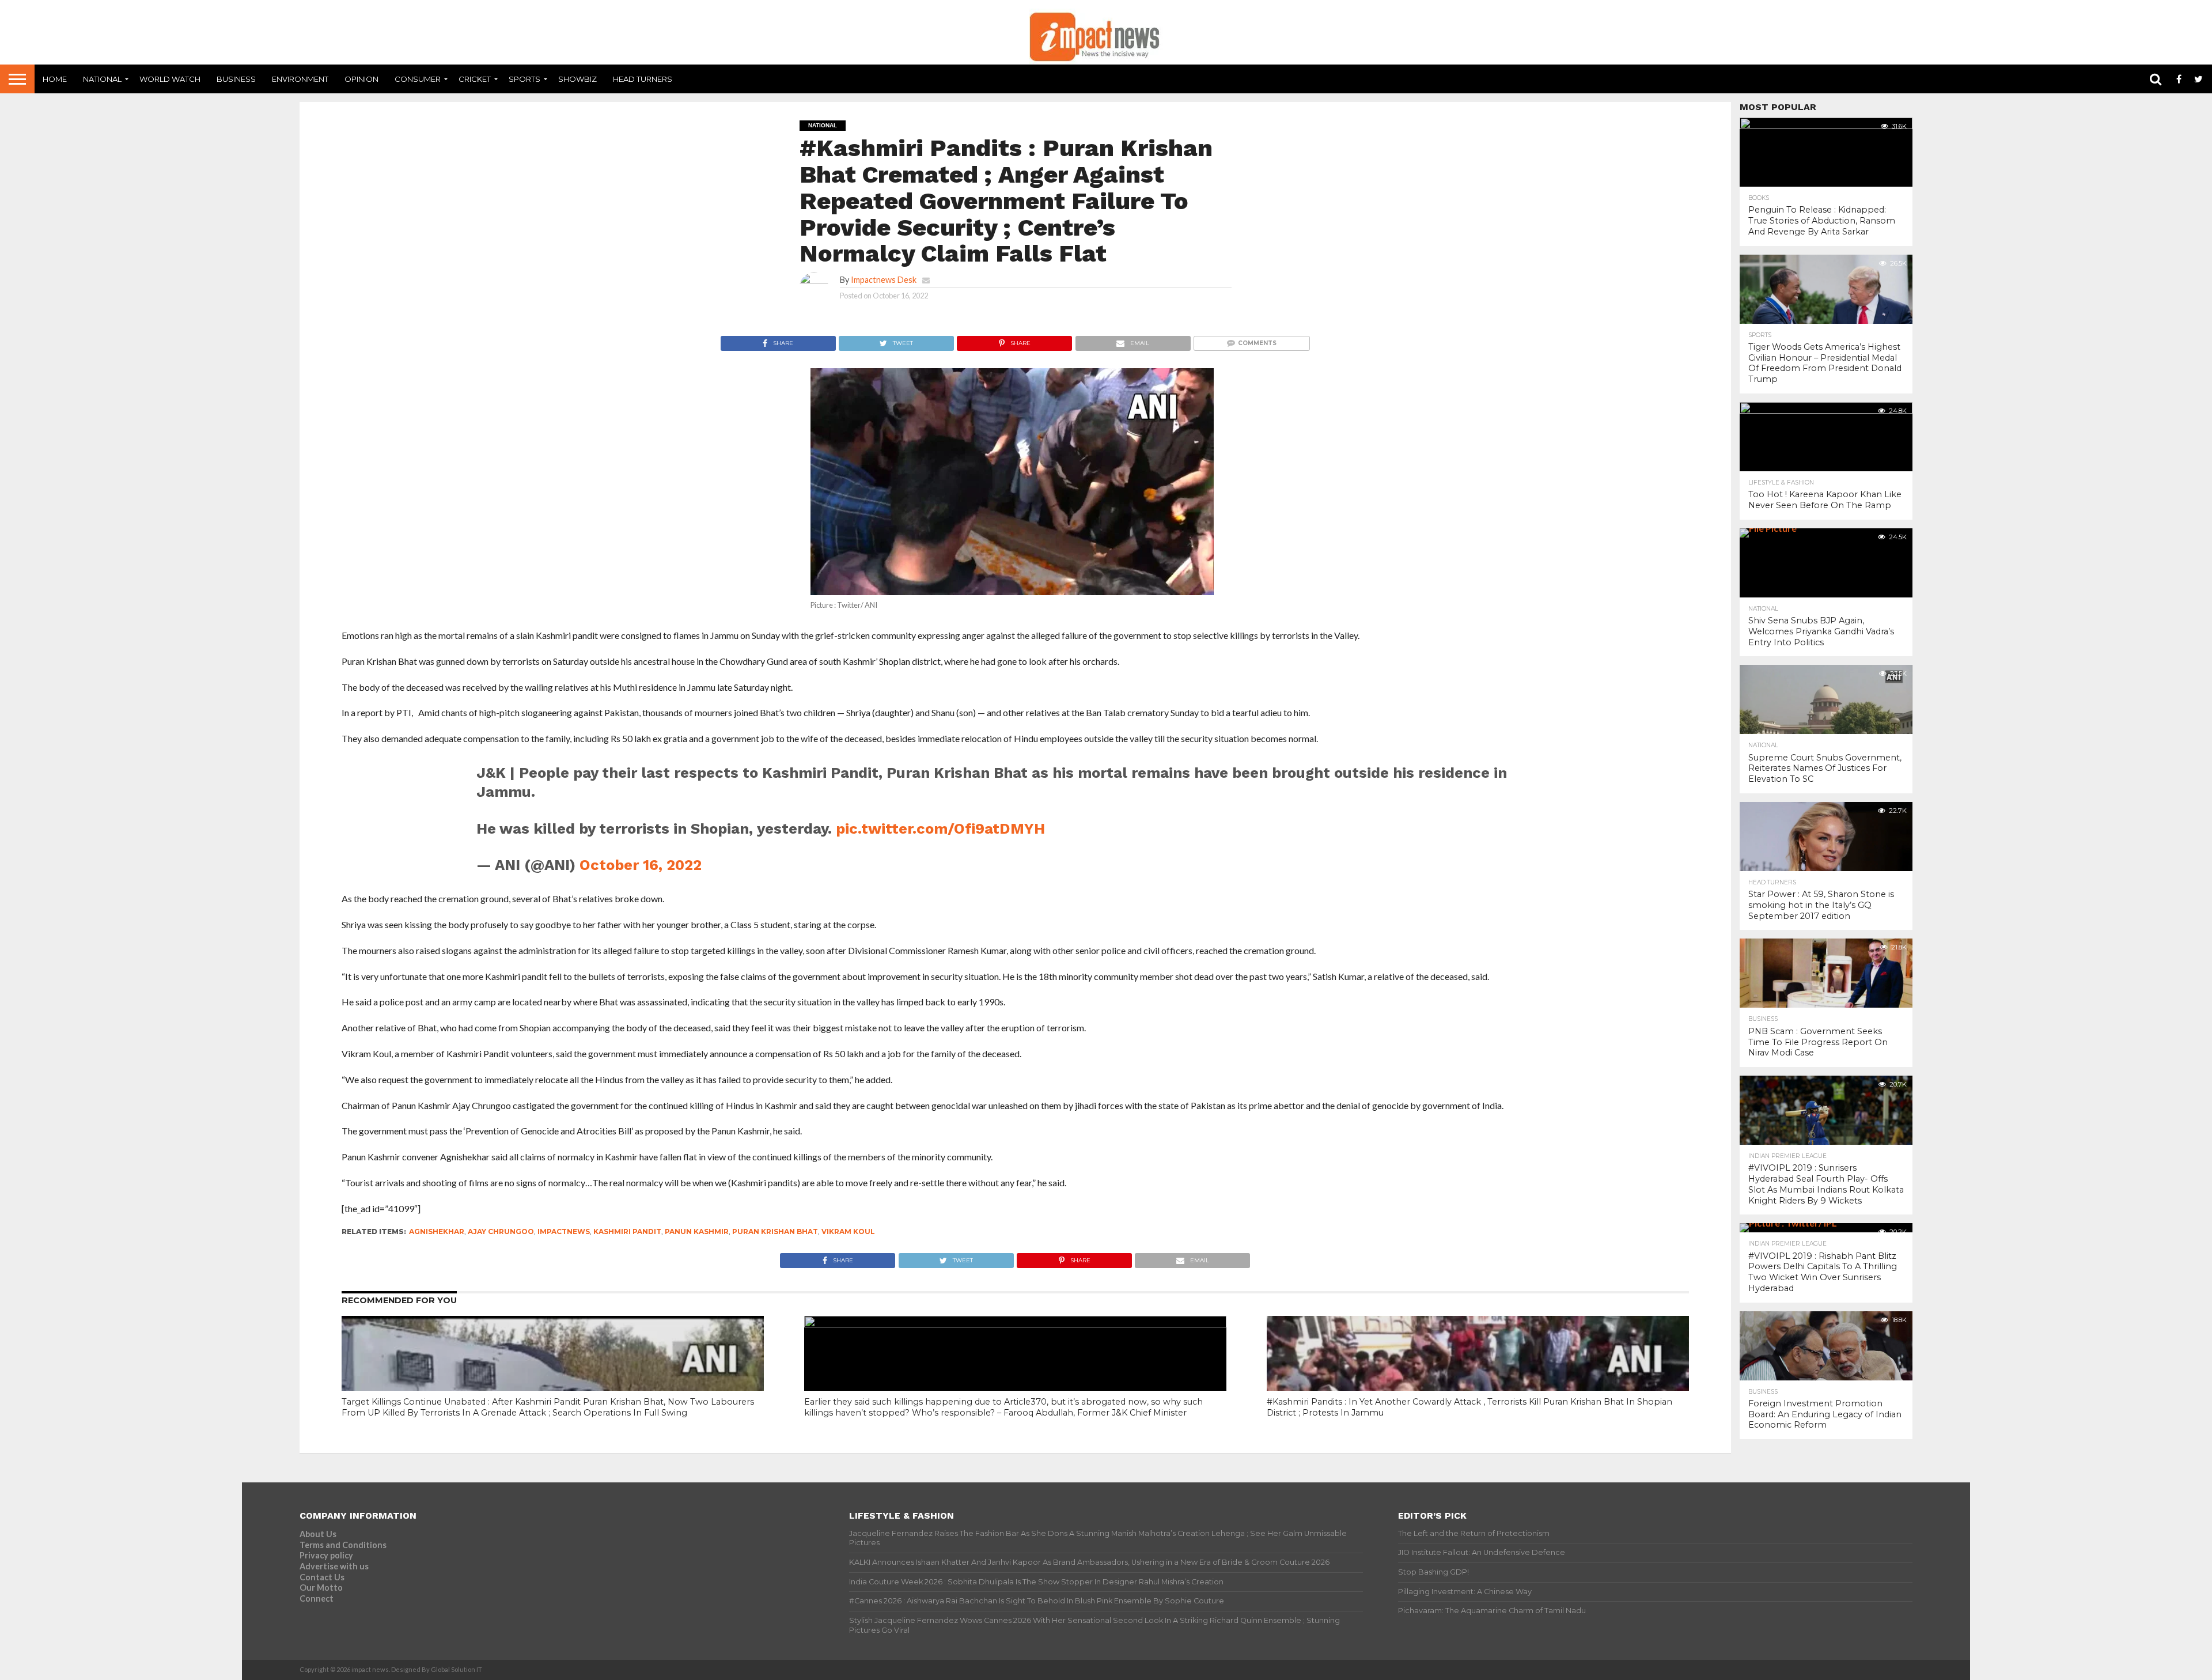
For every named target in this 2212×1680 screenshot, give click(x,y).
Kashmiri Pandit (627, 1231)
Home (55, 79)
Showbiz (577, 79)
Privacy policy (326, 1555)
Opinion (361, 79)
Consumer (418, 79)
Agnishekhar (437, 1231)
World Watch (170, 79)
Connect (317, 1598)
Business (236, 79)
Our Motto (321, 1588)
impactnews (564, 1231)
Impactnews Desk (884, 280)
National (102, 79)
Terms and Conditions (343, 1545)
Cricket (475, 79)
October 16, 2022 (641, 865)
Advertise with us (334, 1566)
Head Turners (643, 79)
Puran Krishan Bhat (775, 1231)
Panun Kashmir (697, 1231)
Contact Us (322, 1577)
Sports (524, 79)
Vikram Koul (848, 1231)
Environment (300, 79)
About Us (318, 1534)
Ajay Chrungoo (501, 1231)
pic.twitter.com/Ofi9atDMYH (940, 828)
